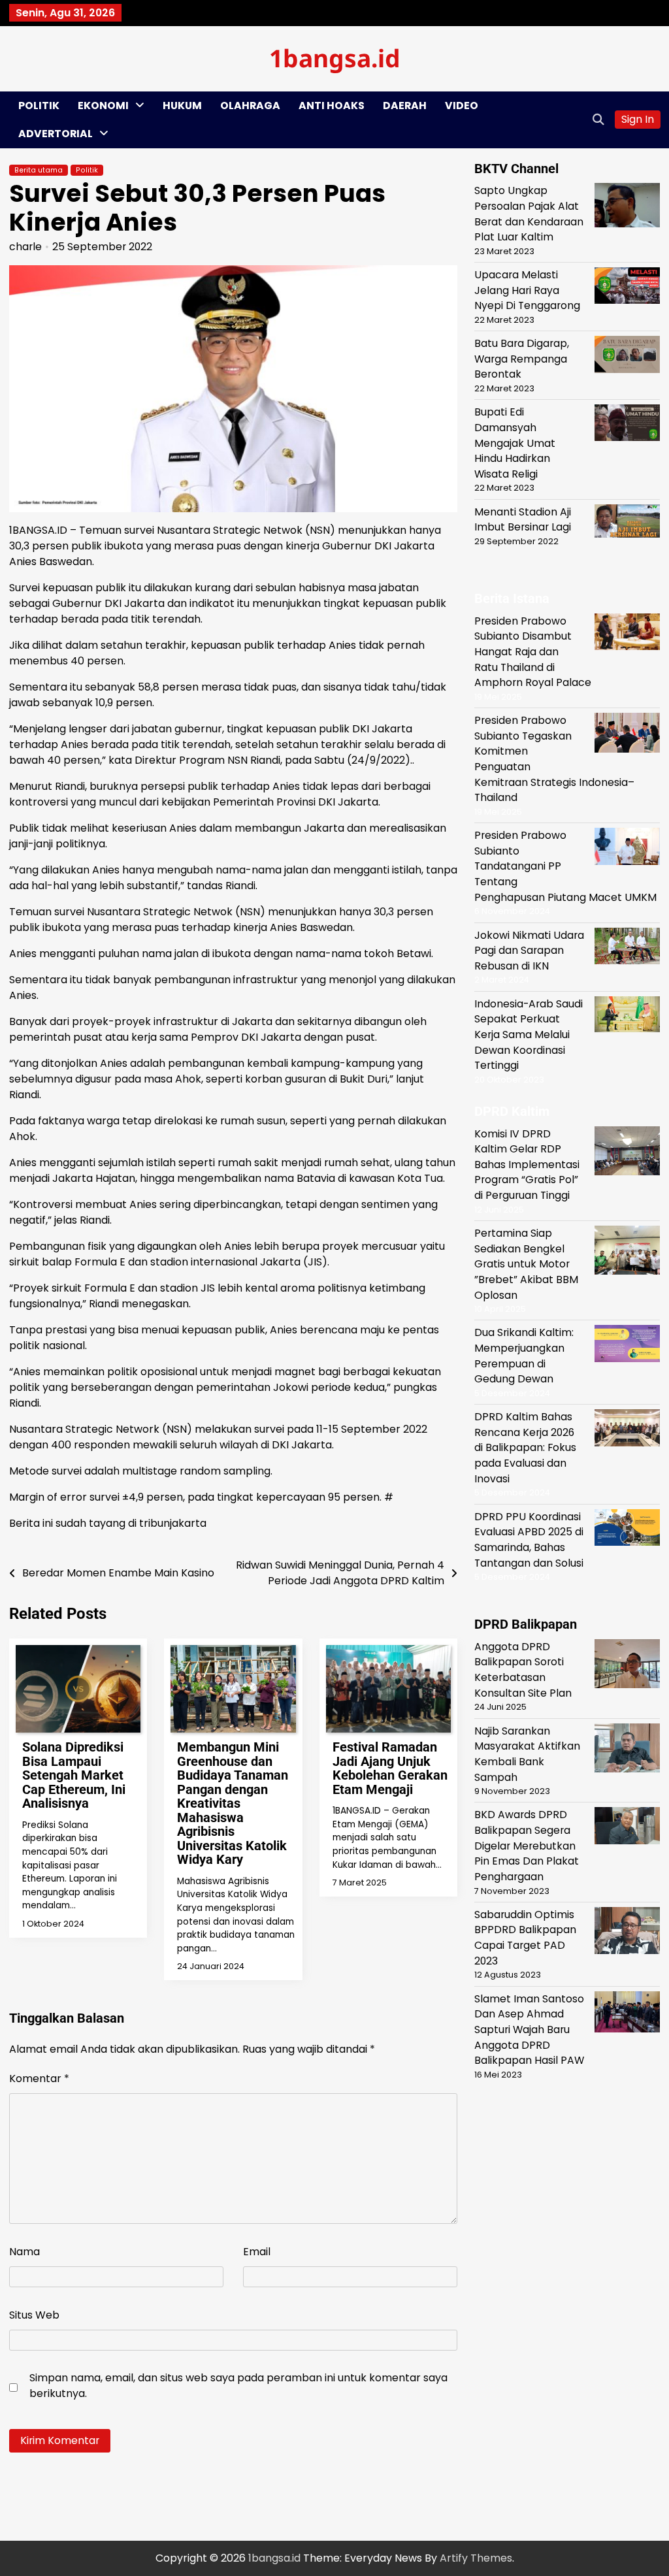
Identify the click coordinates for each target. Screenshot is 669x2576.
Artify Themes (476, 2558)
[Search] (598, 120)
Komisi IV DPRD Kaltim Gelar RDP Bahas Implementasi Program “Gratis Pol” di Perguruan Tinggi (527, 1165)
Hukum (182, 106)
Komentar (39, 2079)
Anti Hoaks (332, 106)
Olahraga (250, 106)
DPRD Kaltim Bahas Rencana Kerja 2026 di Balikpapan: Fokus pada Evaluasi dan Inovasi (525, 1448)
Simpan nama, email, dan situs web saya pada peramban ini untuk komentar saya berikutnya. (238, 2386)
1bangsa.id (335, 58)
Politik (39, 106)
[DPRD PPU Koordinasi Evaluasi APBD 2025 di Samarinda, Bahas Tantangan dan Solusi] (627, 1530)
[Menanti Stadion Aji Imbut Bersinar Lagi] (627, 523)
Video (462, 106)
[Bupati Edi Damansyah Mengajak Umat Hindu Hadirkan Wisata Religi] (627, 425)
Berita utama (39, 170)
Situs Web (34, 2315)
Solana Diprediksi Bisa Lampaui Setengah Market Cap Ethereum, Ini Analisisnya (74, 1775)
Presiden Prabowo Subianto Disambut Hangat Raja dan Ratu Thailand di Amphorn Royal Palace (533, 652)
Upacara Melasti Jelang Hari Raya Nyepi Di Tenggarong (527, 290)
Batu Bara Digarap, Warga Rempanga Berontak (522, 359)
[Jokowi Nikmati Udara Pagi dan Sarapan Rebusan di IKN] (627, 948)
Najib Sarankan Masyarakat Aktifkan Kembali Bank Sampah (527, 1754)
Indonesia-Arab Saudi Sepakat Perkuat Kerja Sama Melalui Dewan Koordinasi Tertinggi (529, 1035)
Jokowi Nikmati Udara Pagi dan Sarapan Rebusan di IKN (529, 951)
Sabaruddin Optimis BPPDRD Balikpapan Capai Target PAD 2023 (525, 1938)
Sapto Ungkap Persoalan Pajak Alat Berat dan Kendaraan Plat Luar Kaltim (529, 214)
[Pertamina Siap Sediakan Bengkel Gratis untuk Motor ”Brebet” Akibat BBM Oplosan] (627, 1252)
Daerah (405, 106)
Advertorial (56, 134)
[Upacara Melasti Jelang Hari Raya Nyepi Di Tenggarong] (627, 288)
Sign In (638, 119)
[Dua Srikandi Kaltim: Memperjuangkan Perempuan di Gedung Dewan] (627, 1345)
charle (25, 247)
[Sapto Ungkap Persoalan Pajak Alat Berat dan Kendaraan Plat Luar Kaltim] (627, 207)
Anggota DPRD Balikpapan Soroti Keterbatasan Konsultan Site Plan (523, 1670)
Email (257, 2252)
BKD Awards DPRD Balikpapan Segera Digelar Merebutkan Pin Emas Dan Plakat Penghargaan (527, 1846)
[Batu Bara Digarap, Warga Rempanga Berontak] (627, 356)
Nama (24, 2252)
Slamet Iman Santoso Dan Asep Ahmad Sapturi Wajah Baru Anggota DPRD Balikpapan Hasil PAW (529, 2030)
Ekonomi (103, 106)
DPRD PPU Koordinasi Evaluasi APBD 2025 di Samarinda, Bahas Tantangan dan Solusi (529, 1540)
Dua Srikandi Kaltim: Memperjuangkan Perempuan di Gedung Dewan (524, 1356)
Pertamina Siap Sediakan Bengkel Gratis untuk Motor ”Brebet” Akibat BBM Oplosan (526, 1264)
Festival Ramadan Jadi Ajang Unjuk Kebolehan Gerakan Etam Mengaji (390, 1768)
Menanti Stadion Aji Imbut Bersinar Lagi (523, 520)
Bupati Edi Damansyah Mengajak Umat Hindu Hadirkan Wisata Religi (515, 443)
